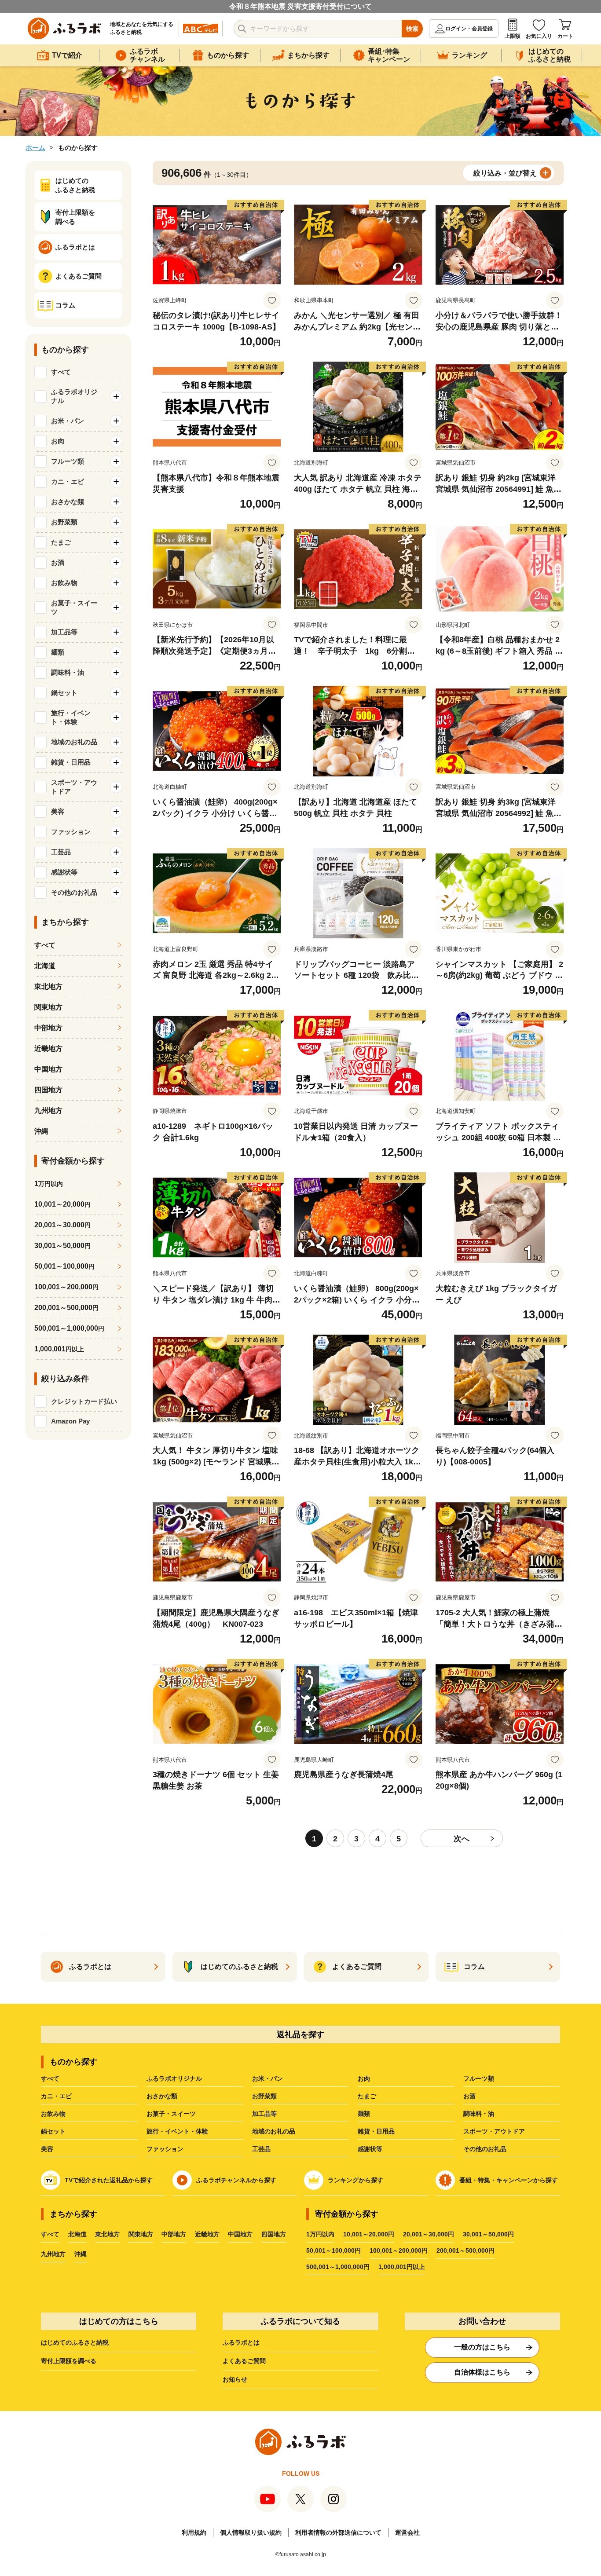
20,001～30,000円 (429, 2234)
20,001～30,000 (62, 1225)
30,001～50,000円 (488, 2234)
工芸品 (261, 2149)
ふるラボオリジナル (174, 2078)
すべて (61, 372)
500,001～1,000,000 (69, 1328)
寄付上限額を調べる (69, 2361)
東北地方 (48, 986)
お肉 (364, 2078)
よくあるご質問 (244, 2361)
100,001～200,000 (66, 1287)
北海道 (45, 966)
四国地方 (48, 1090)
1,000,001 (59, 1349)
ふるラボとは (241, 2342)
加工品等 (264, 2114)
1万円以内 (320, 2234)
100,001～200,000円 (399, 2250)
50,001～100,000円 (333, 2250)
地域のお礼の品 (274, 2131)
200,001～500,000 (66, 1308)
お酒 (469, 2096)
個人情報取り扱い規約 (251, 2532)
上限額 (513, 36)
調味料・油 (479, 2114)
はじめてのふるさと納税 (75, 2342)
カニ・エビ (56, 2096)
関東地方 (48, 1007)
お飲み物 (53, 2114)
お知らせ (235, 2379)
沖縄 (41, 1131)
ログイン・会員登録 (469, 29)
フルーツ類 (479, 2078)
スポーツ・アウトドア (494, 2131)
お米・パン (268, 2078)
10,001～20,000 (62, 1204)
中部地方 (48, 1028)
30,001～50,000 (62, 1246)
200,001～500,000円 (465, 2250)
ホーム (35, 148)
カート (565, 36)
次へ (462, 1839)
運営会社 (407, 2532)
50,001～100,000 (64, 1266)
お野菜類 (264, 2096)
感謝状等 (370, 2149)
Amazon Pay (70, 1421)
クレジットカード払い (84, 1401)
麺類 (364, 2114)
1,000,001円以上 (402, 2267)
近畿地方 (48, 1048)
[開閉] (116, 396)
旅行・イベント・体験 (177, 2131)
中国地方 (48, 1069)
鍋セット (53, 2131)
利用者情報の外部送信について (338, 2532)
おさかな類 (162, 2096)
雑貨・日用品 (376, 2131)
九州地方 (48, 1111)
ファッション (165, 2149)
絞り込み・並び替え (505, 173)
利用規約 (194, 2532)
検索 (412, 29)
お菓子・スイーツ (171, 2114)
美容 (47, 2149)
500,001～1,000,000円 (338, 2267)
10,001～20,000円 (369, 2234)
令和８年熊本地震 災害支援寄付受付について (300, 6)
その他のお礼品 (485, 2149)
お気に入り (539, 36)
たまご (367, 2096)
